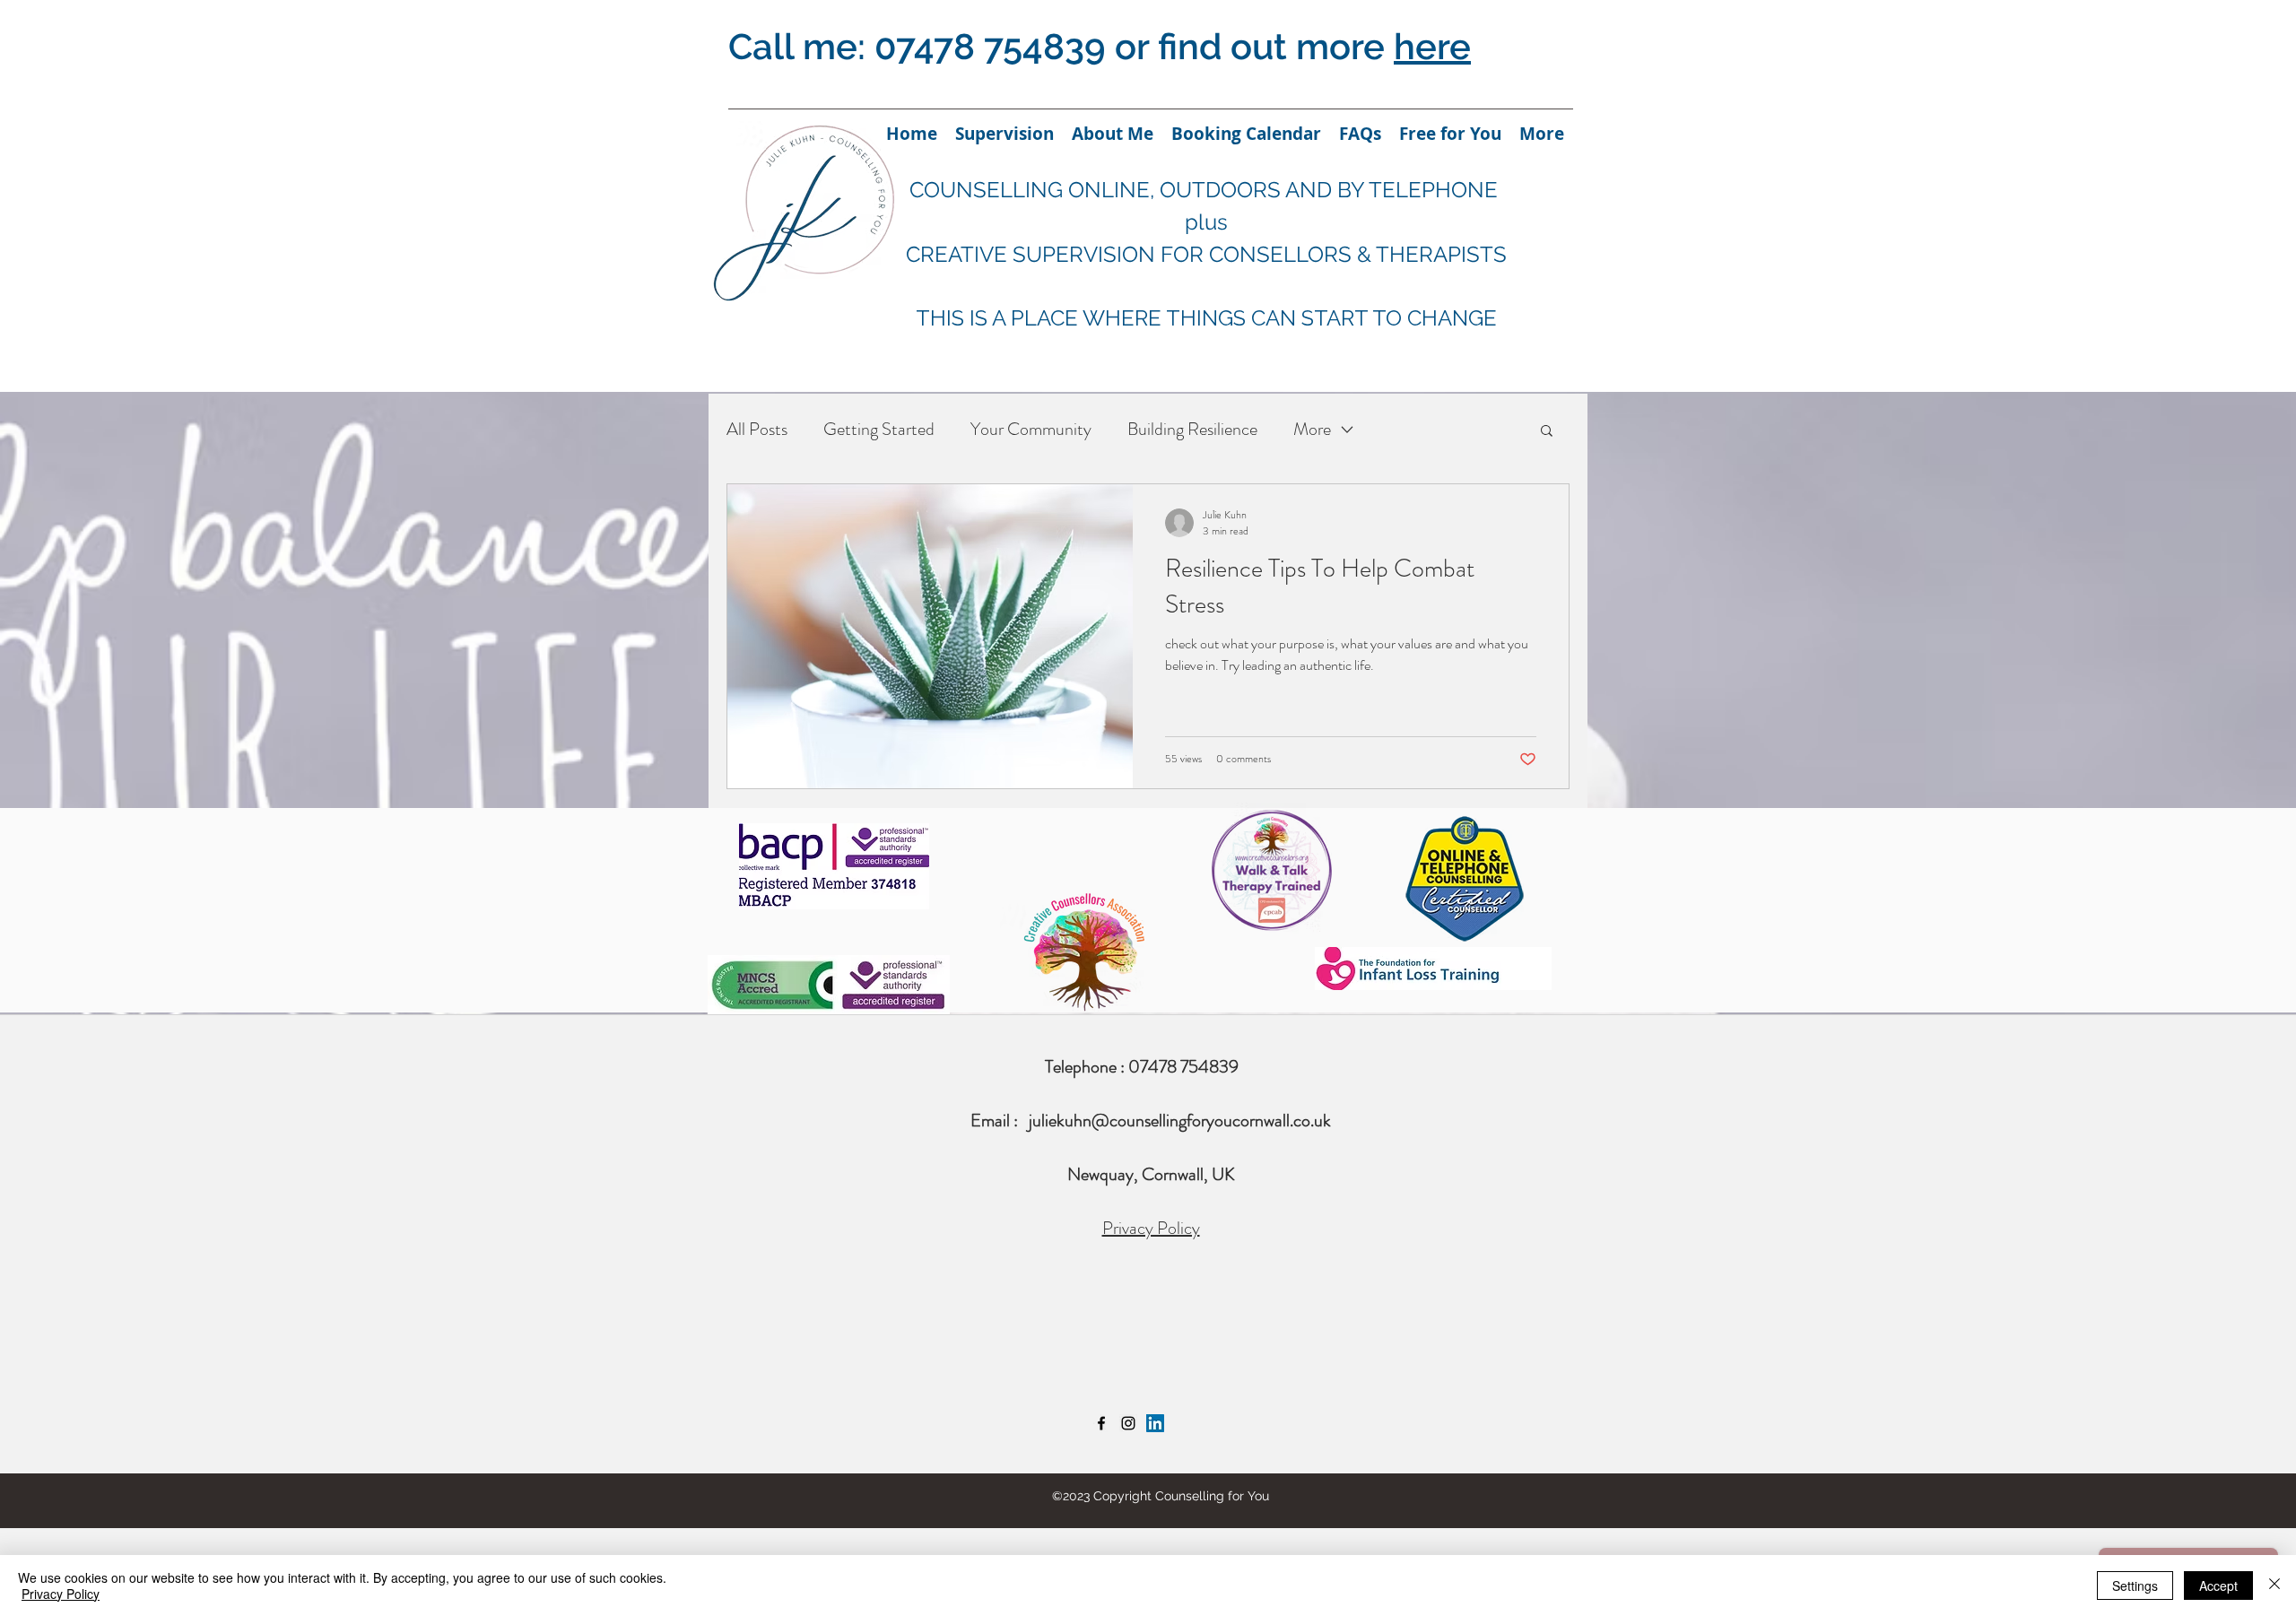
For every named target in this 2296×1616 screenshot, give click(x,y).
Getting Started (879, 429)
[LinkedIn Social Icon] (1155, 1423)
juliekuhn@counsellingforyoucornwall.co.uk (1180, 1121)
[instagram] (1128, 1423)
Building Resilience (1192, 429)
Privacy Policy (1151, 1228)
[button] (1547, 432)
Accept (2218, 1586)
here (1432, 46)
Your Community (1031, 429)
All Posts (757, 429)
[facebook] (1101, 1423)
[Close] (2274, 1586)
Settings (2135, 1586)
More (1312, 429)
